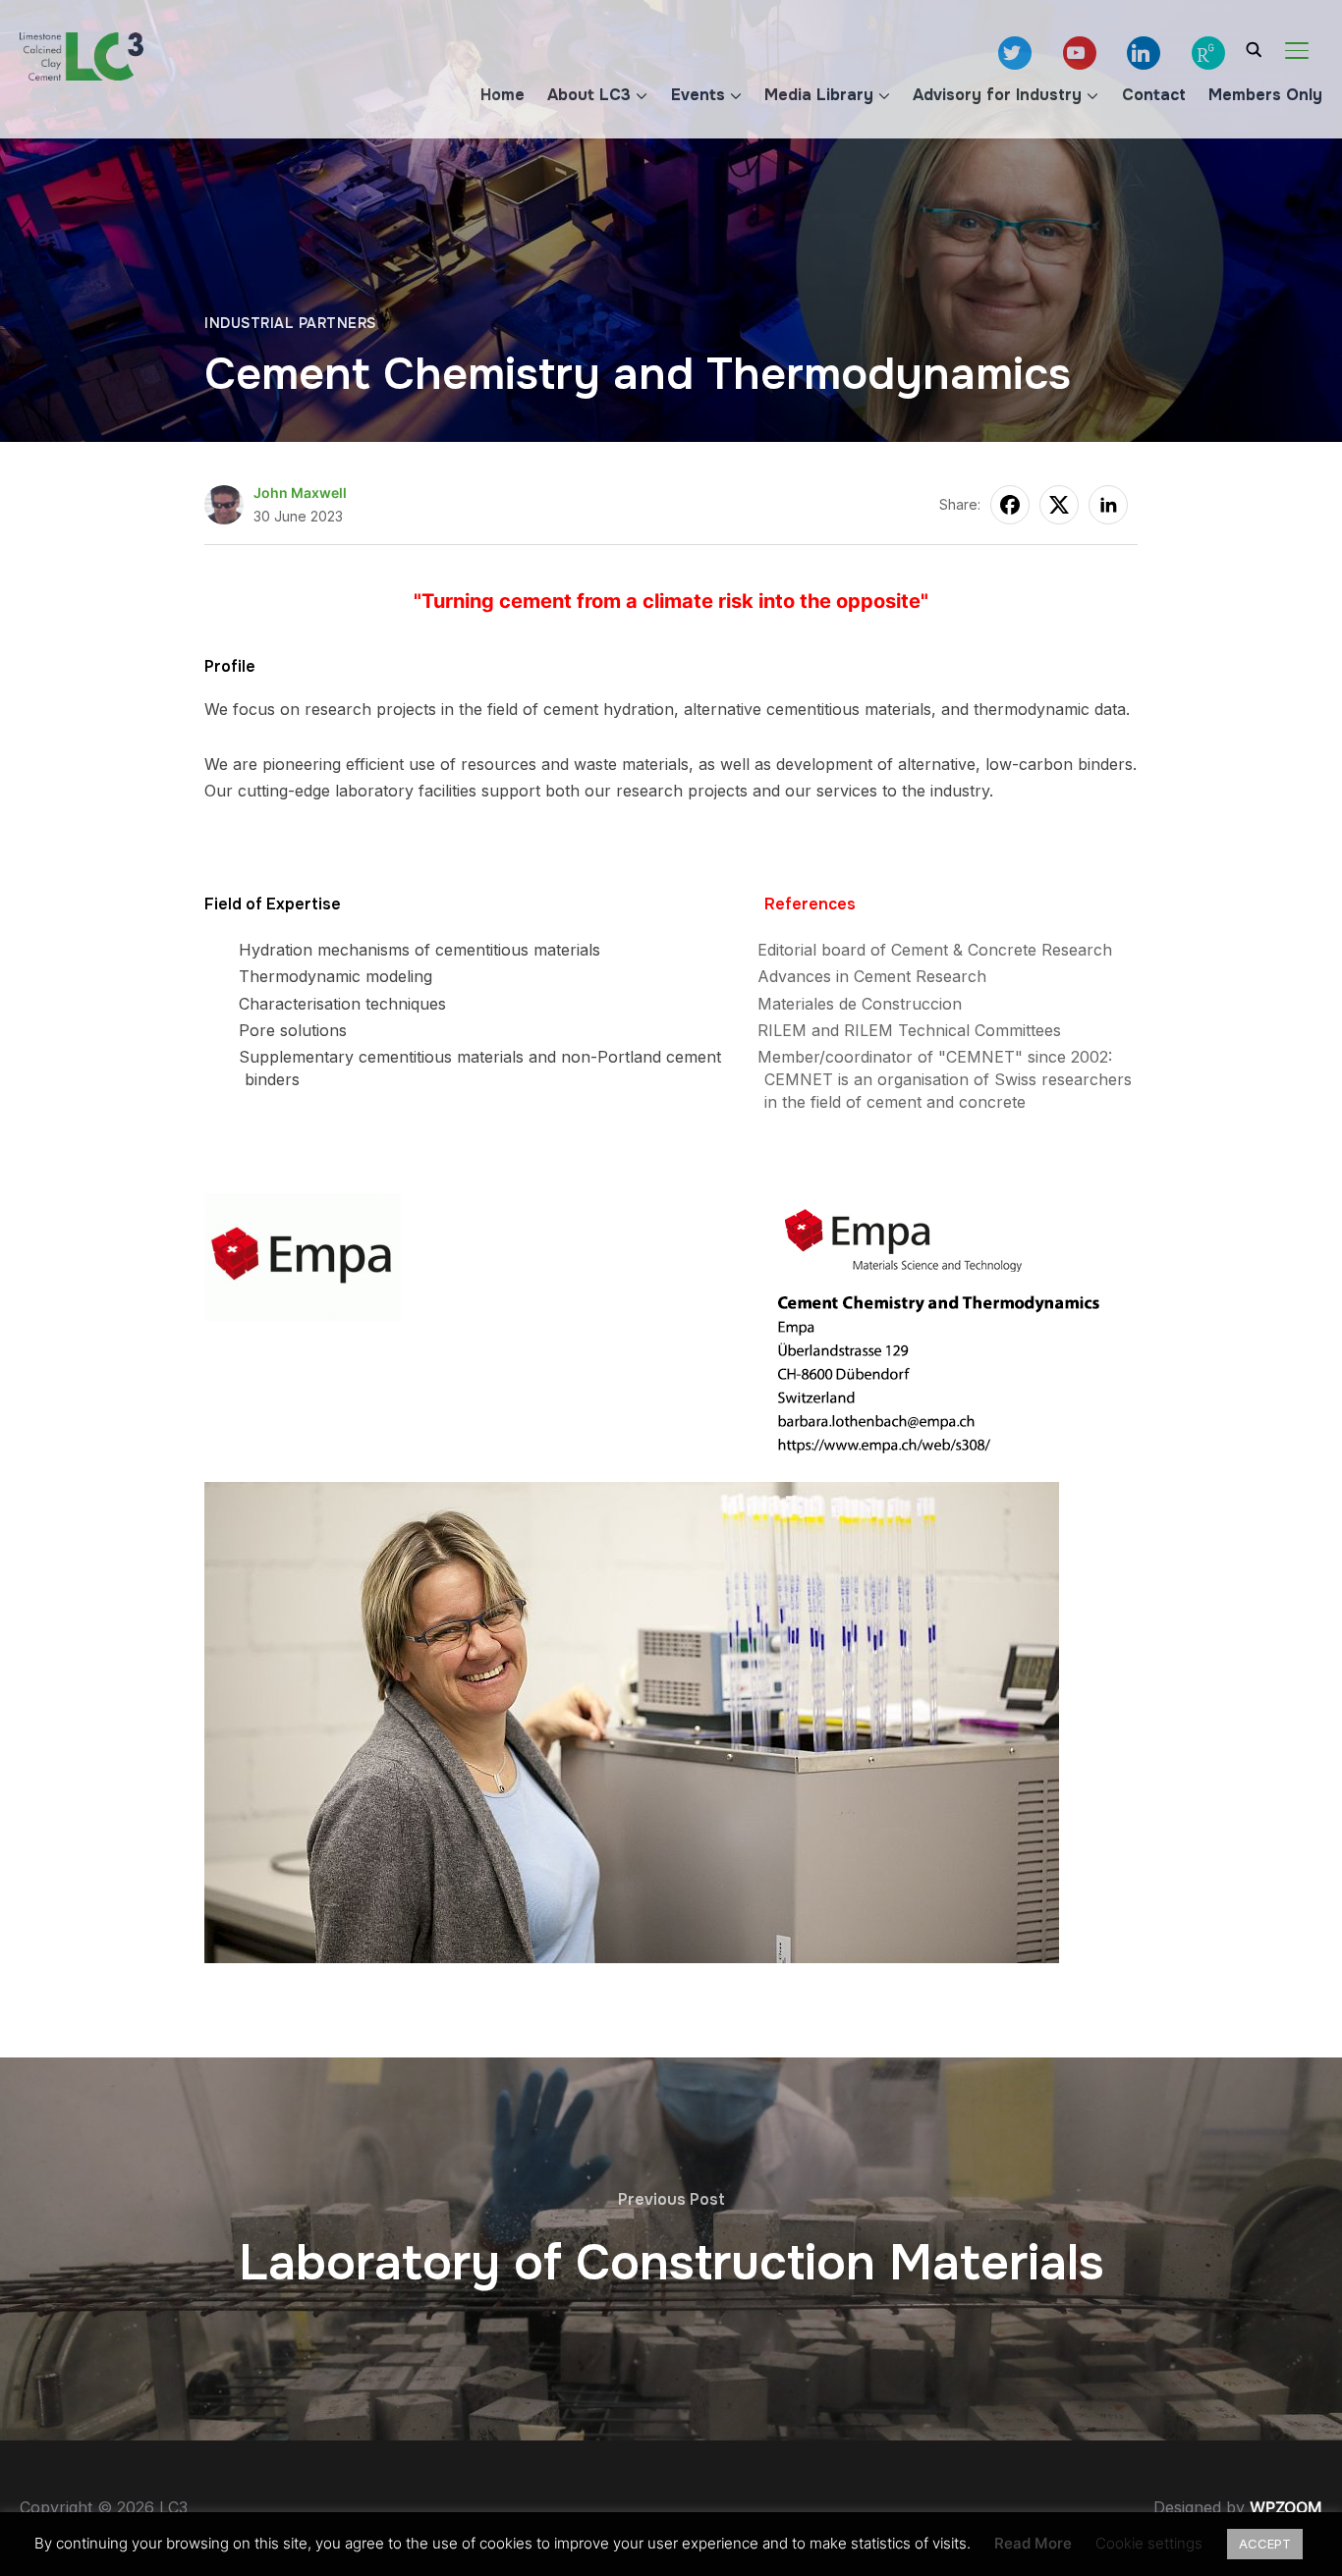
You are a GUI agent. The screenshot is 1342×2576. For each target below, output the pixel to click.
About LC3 (592, 95)
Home (506, 95)
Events (700, 95)
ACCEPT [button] (1265, 2544)
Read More (1033, 2543)
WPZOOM (1286, 2507)
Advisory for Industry (1001, 95)
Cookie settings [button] (1149, 2543)
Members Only (1269, 95)
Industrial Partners (290, 323)
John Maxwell (300, 493)
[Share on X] (1059, 505)
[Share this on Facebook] (1010, 505)
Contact (1156, 95)
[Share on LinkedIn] (1108, 505)
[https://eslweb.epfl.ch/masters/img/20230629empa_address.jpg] (953, 1206)
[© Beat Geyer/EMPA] (632, 1495)
